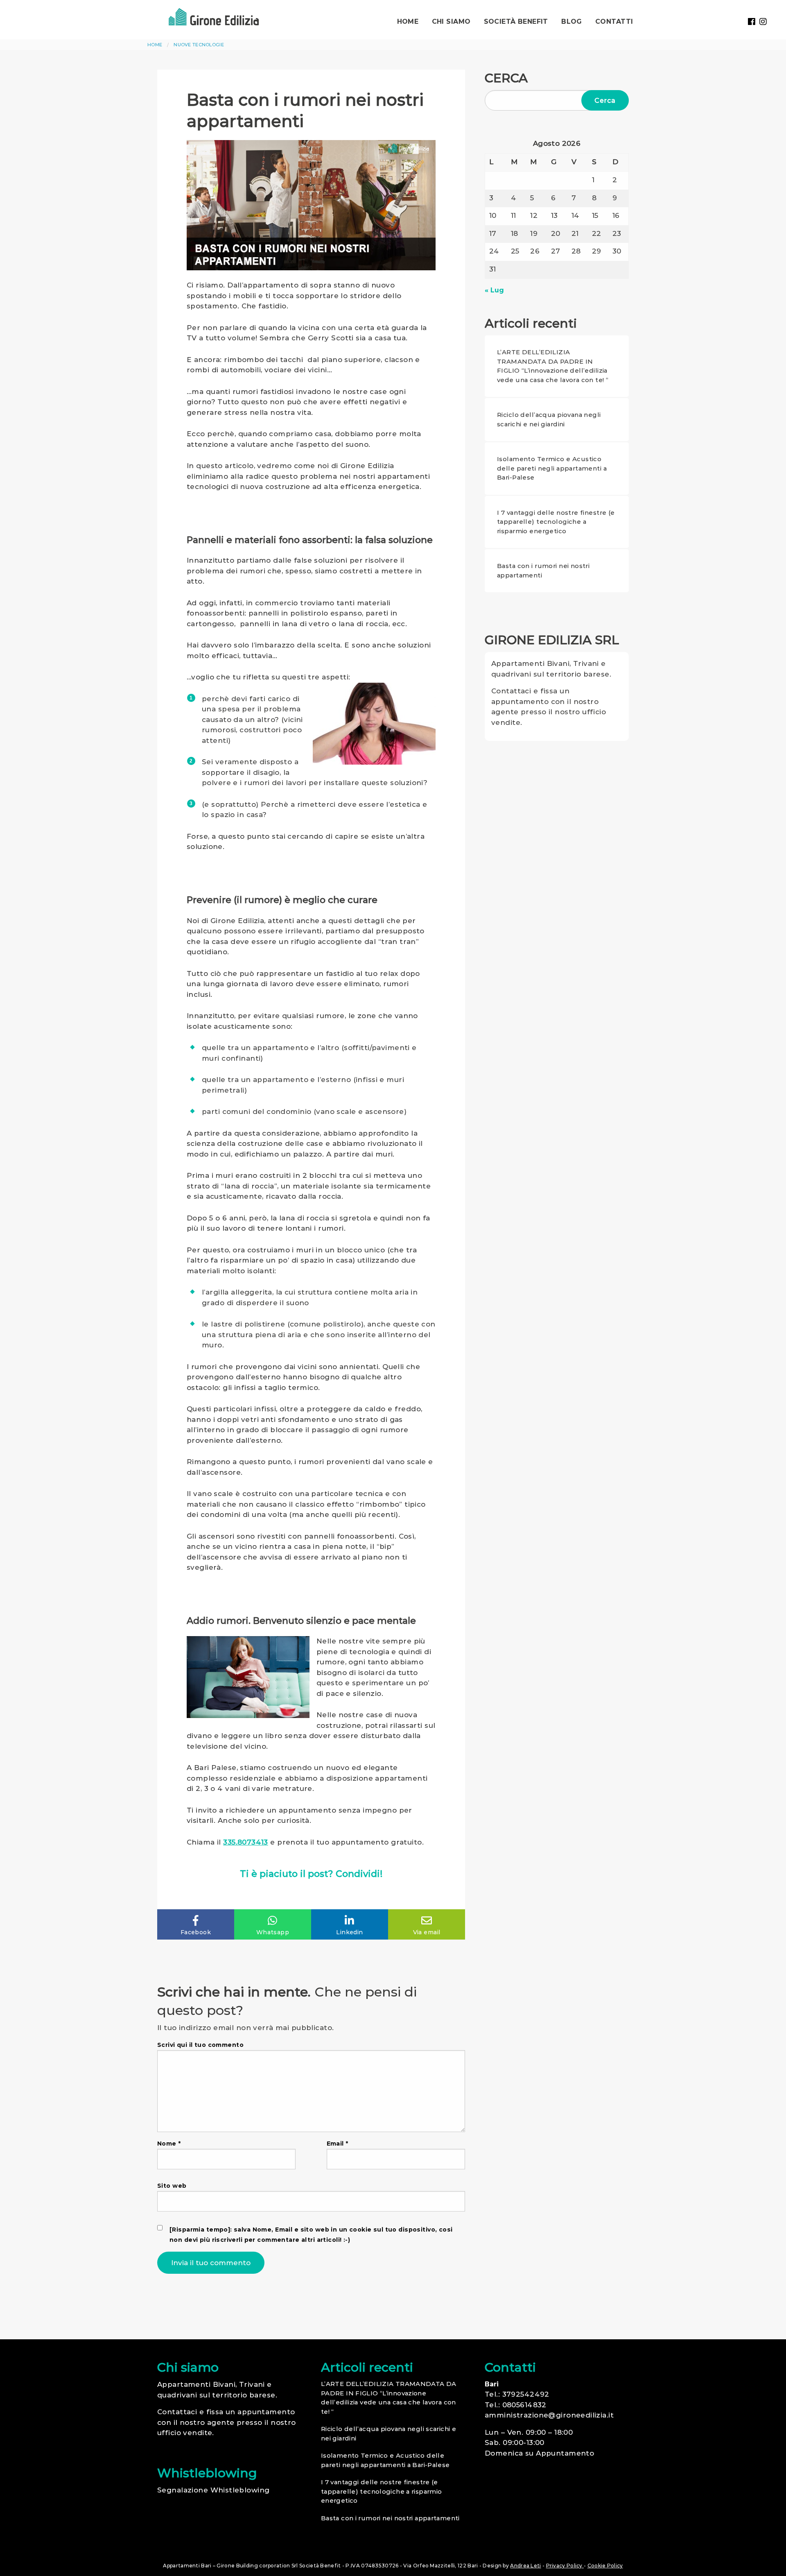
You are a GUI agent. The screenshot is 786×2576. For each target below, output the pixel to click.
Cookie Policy (605, 2566)
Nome (169, 2144)
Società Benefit (516, 22)
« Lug (494, 290)
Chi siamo (451, 22)
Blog (572, 22)
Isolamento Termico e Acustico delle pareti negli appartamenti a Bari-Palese (552, 468)
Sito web (172, 2186)
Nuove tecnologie (199, 45)
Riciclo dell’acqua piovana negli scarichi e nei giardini (549, 419)
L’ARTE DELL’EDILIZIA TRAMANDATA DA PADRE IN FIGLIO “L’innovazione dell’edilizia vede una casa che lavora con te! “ (553, 366)
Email (338, 2144)
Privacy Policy (565, 2566)
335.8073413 (246, 1842)
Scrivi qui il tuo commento (200, 2045)
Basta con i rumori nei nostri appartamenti (543, 570)
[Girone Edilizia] (214, 16)
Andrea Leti (525, 2566)
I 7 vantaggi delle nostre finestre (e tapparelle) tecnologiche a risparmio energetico (556, 522)
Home (408, 22)
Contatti (614, 22)
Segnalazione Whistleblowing (213, 2490)
